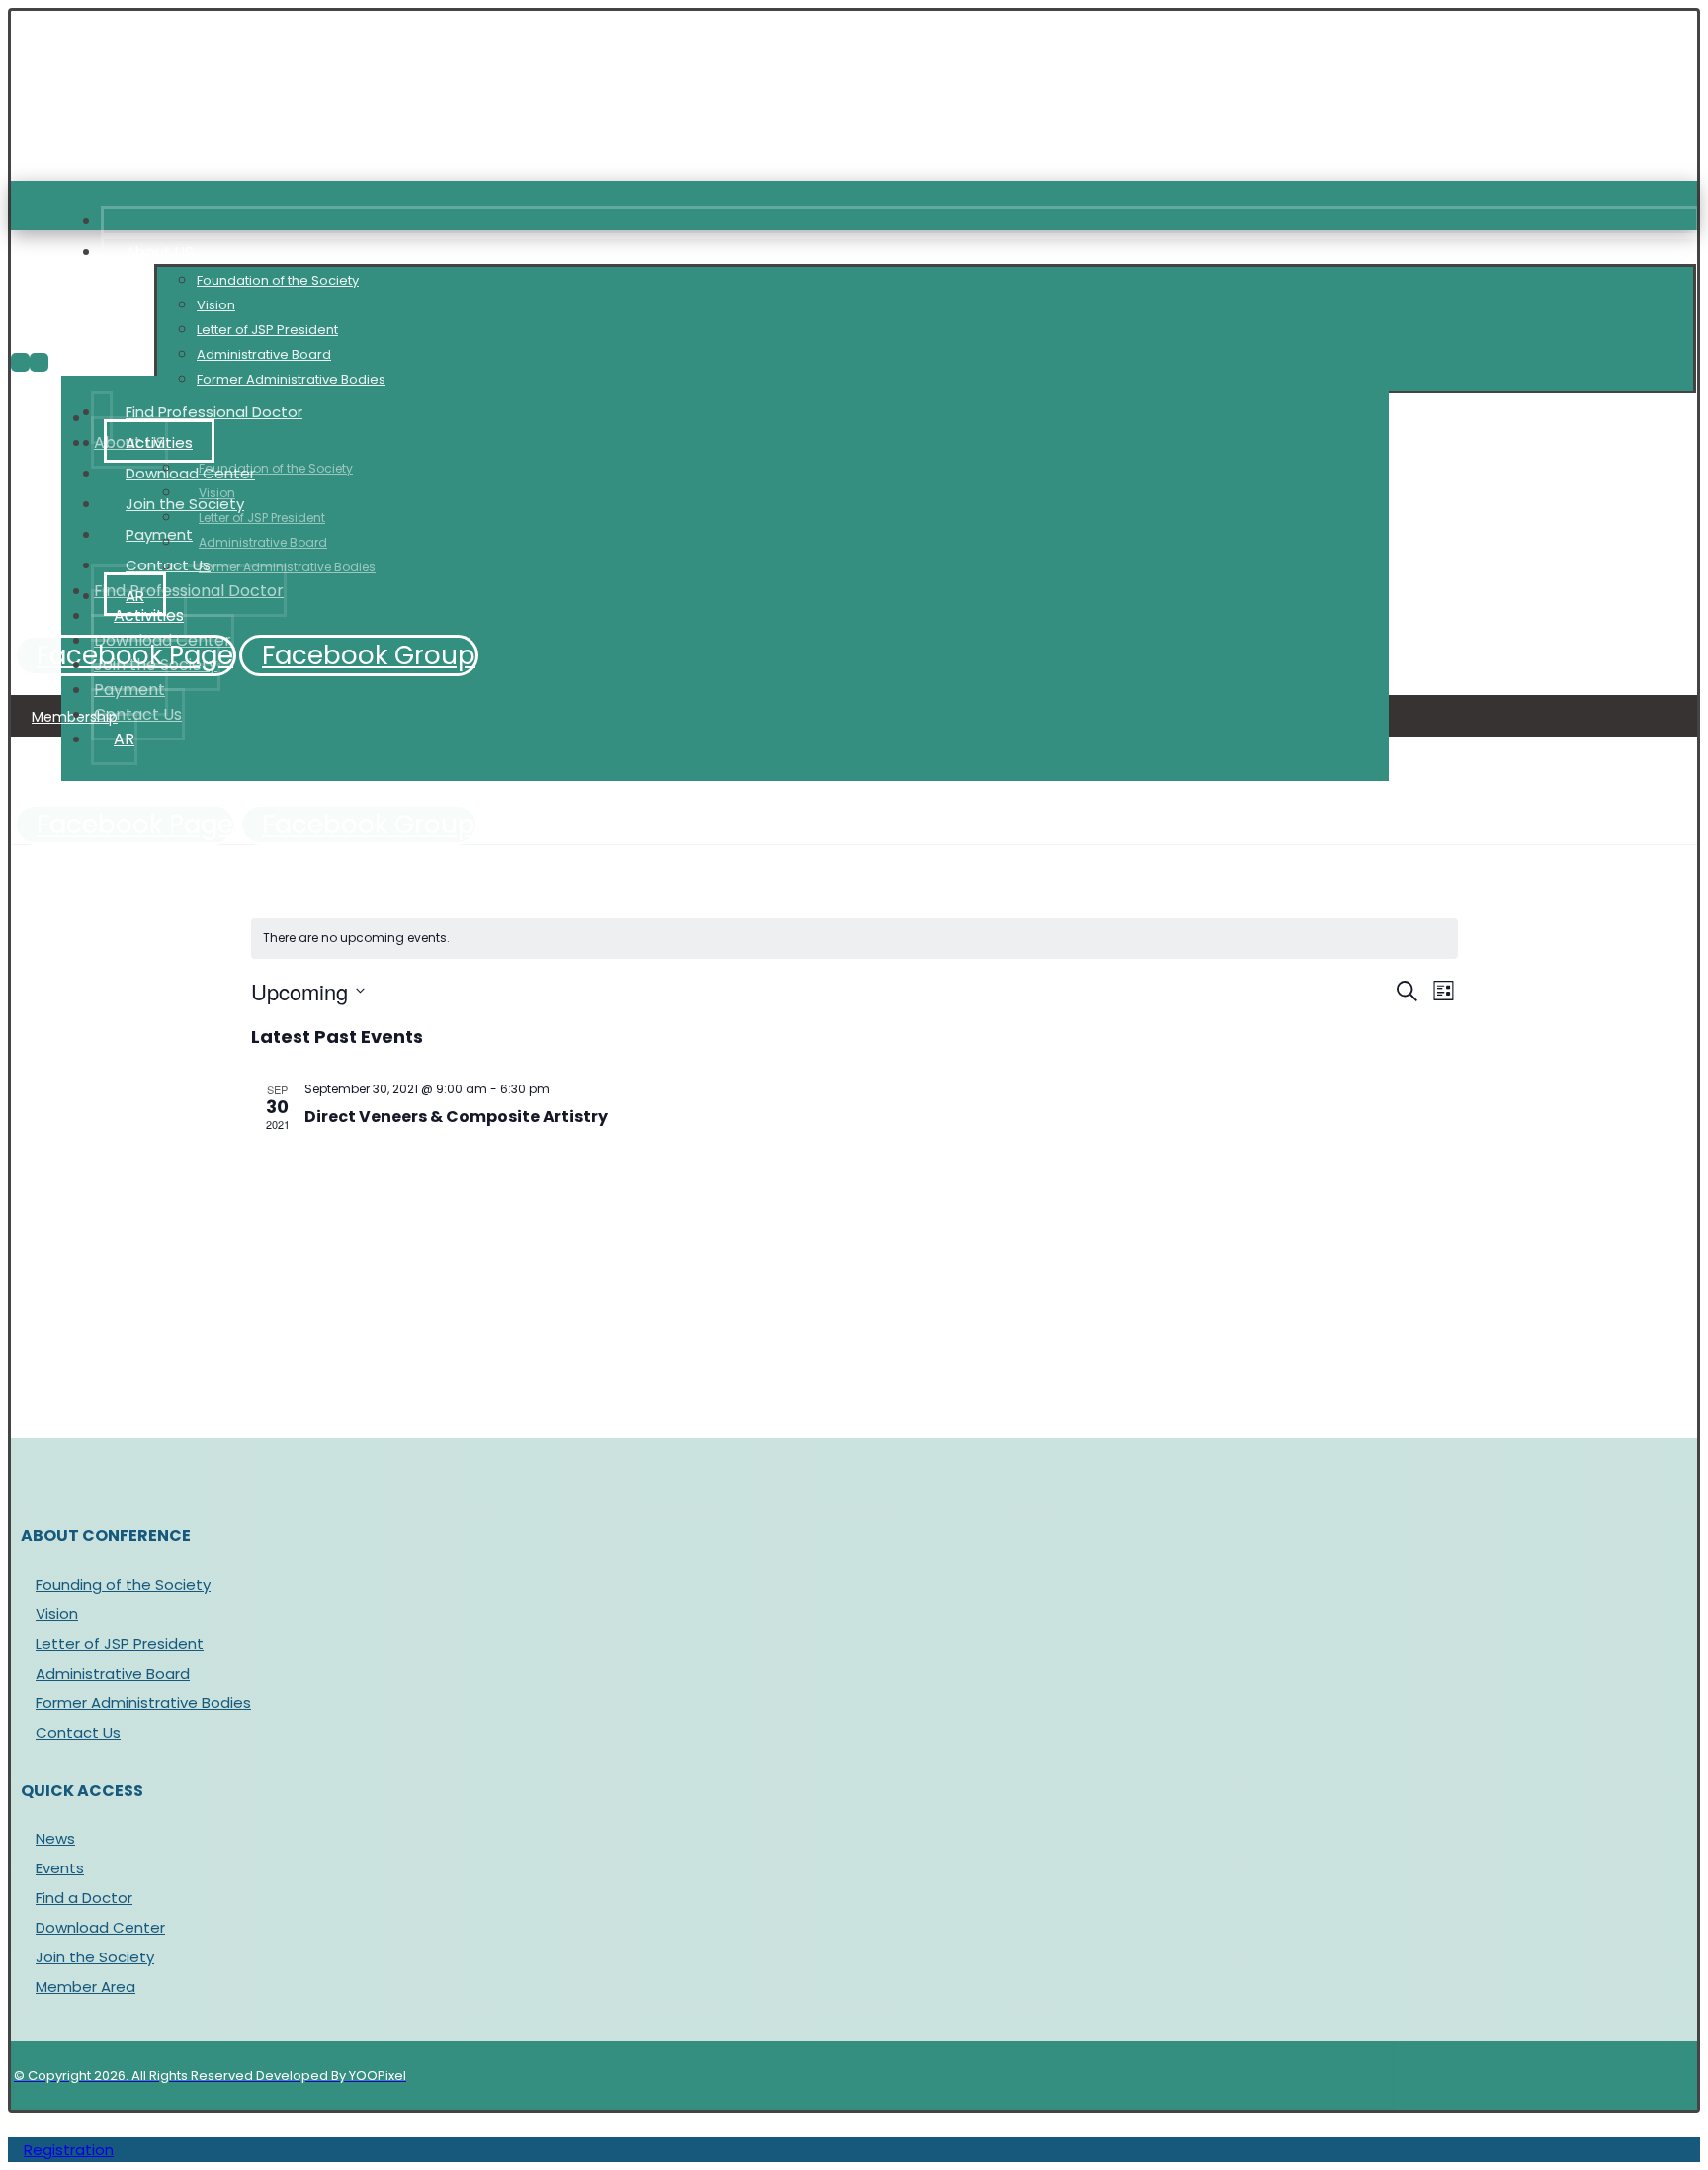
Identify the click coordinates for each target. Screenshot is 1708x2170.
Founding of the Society (123, 1584)
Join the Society (95, 1957)
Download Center (100, 1927)
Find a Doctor (84, 1898)
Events (60, 1868)
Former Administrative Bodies (143, 1703)
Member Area (85, 1987)
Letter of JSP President (120, 1644)
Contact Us (78, 1733)
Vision (57, 1614)
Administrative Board (113, 1673)
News (55, 1838)
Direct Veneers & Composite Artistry (456, 1117)
